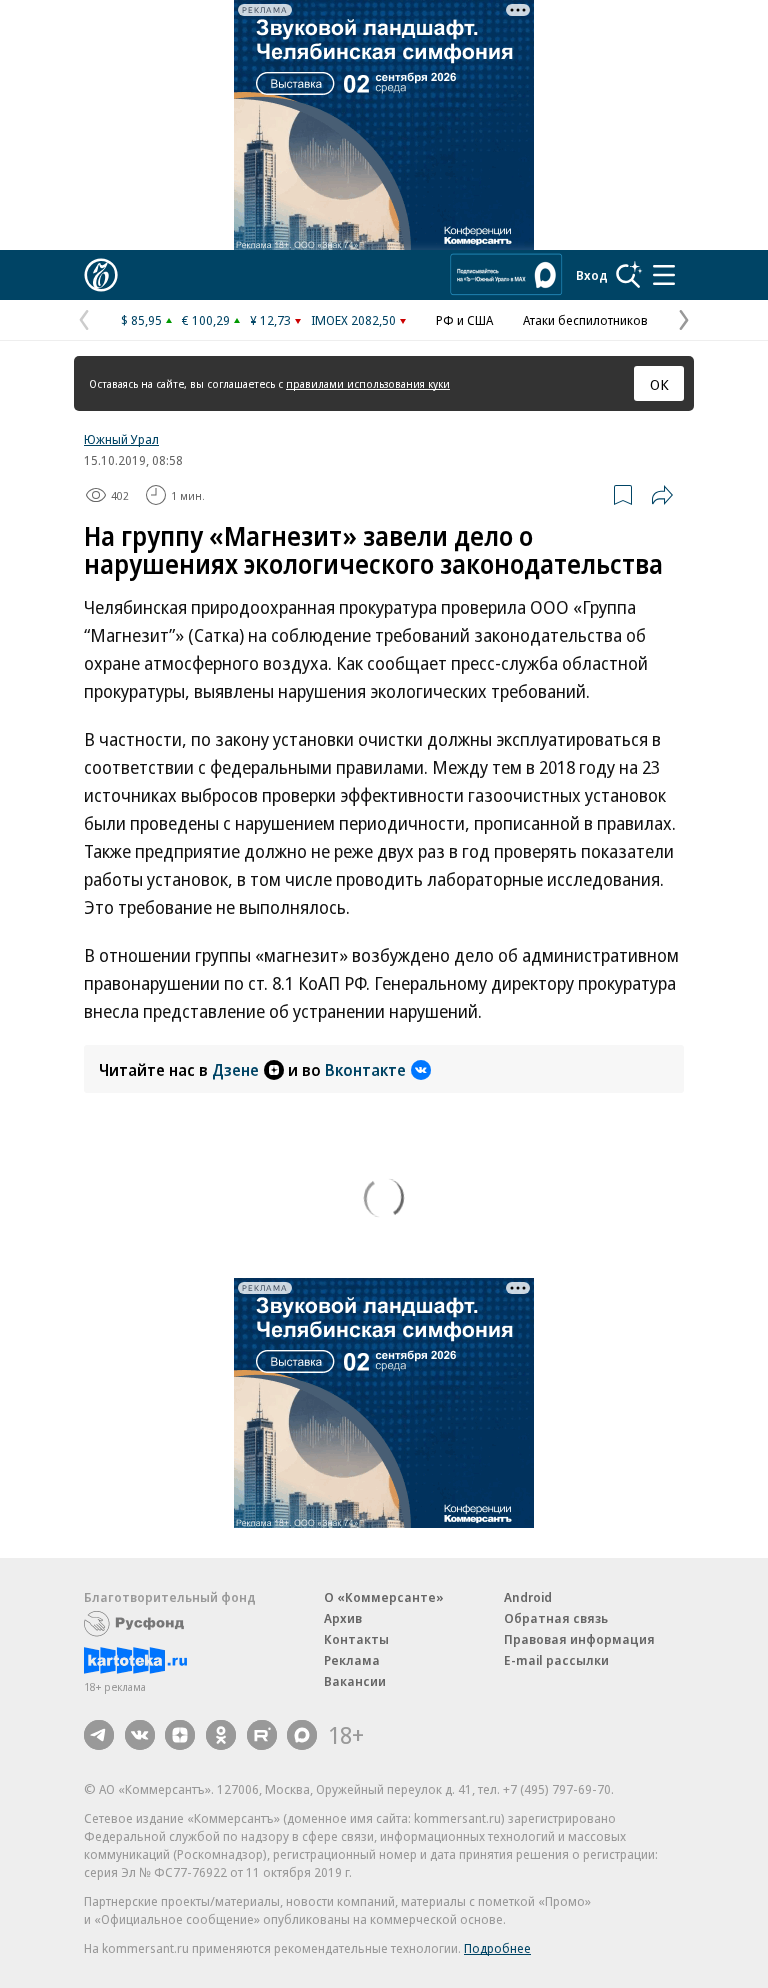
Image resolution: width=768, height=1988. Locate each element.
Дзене (235, 1070)
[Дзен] (180, 1735)
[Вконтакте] (140, 1735)
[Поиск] (629, 275)
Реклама (352, 1660)
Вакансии (355, 1681)
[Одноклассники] (221, 1735)
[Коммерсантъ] (101, 275)
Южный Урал (121, 439)
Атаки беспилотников (585, 320)
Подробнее (497, 1948)
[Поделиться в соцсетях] (662, 495)
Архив (343, 1618)
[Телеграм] (99, 1735)
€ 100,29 (206, 320)
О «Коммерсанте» (384, 1597)
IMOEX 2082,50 (353, 320)
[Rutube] (262, 1735)
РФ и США (464, 320)
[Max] (302, 1735)
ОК (659, 384)
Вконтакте (365, 1070)
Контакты (356, 1639)
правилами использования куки (368, 383)
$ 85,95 (141, 320)
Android (528, 1597)
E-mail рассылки (556, 1660)
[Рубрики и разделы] (664, 275)
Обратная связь (556, 1618)
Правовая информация (579, 1639)
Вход (592, 275)
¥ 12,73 (270, 320)
